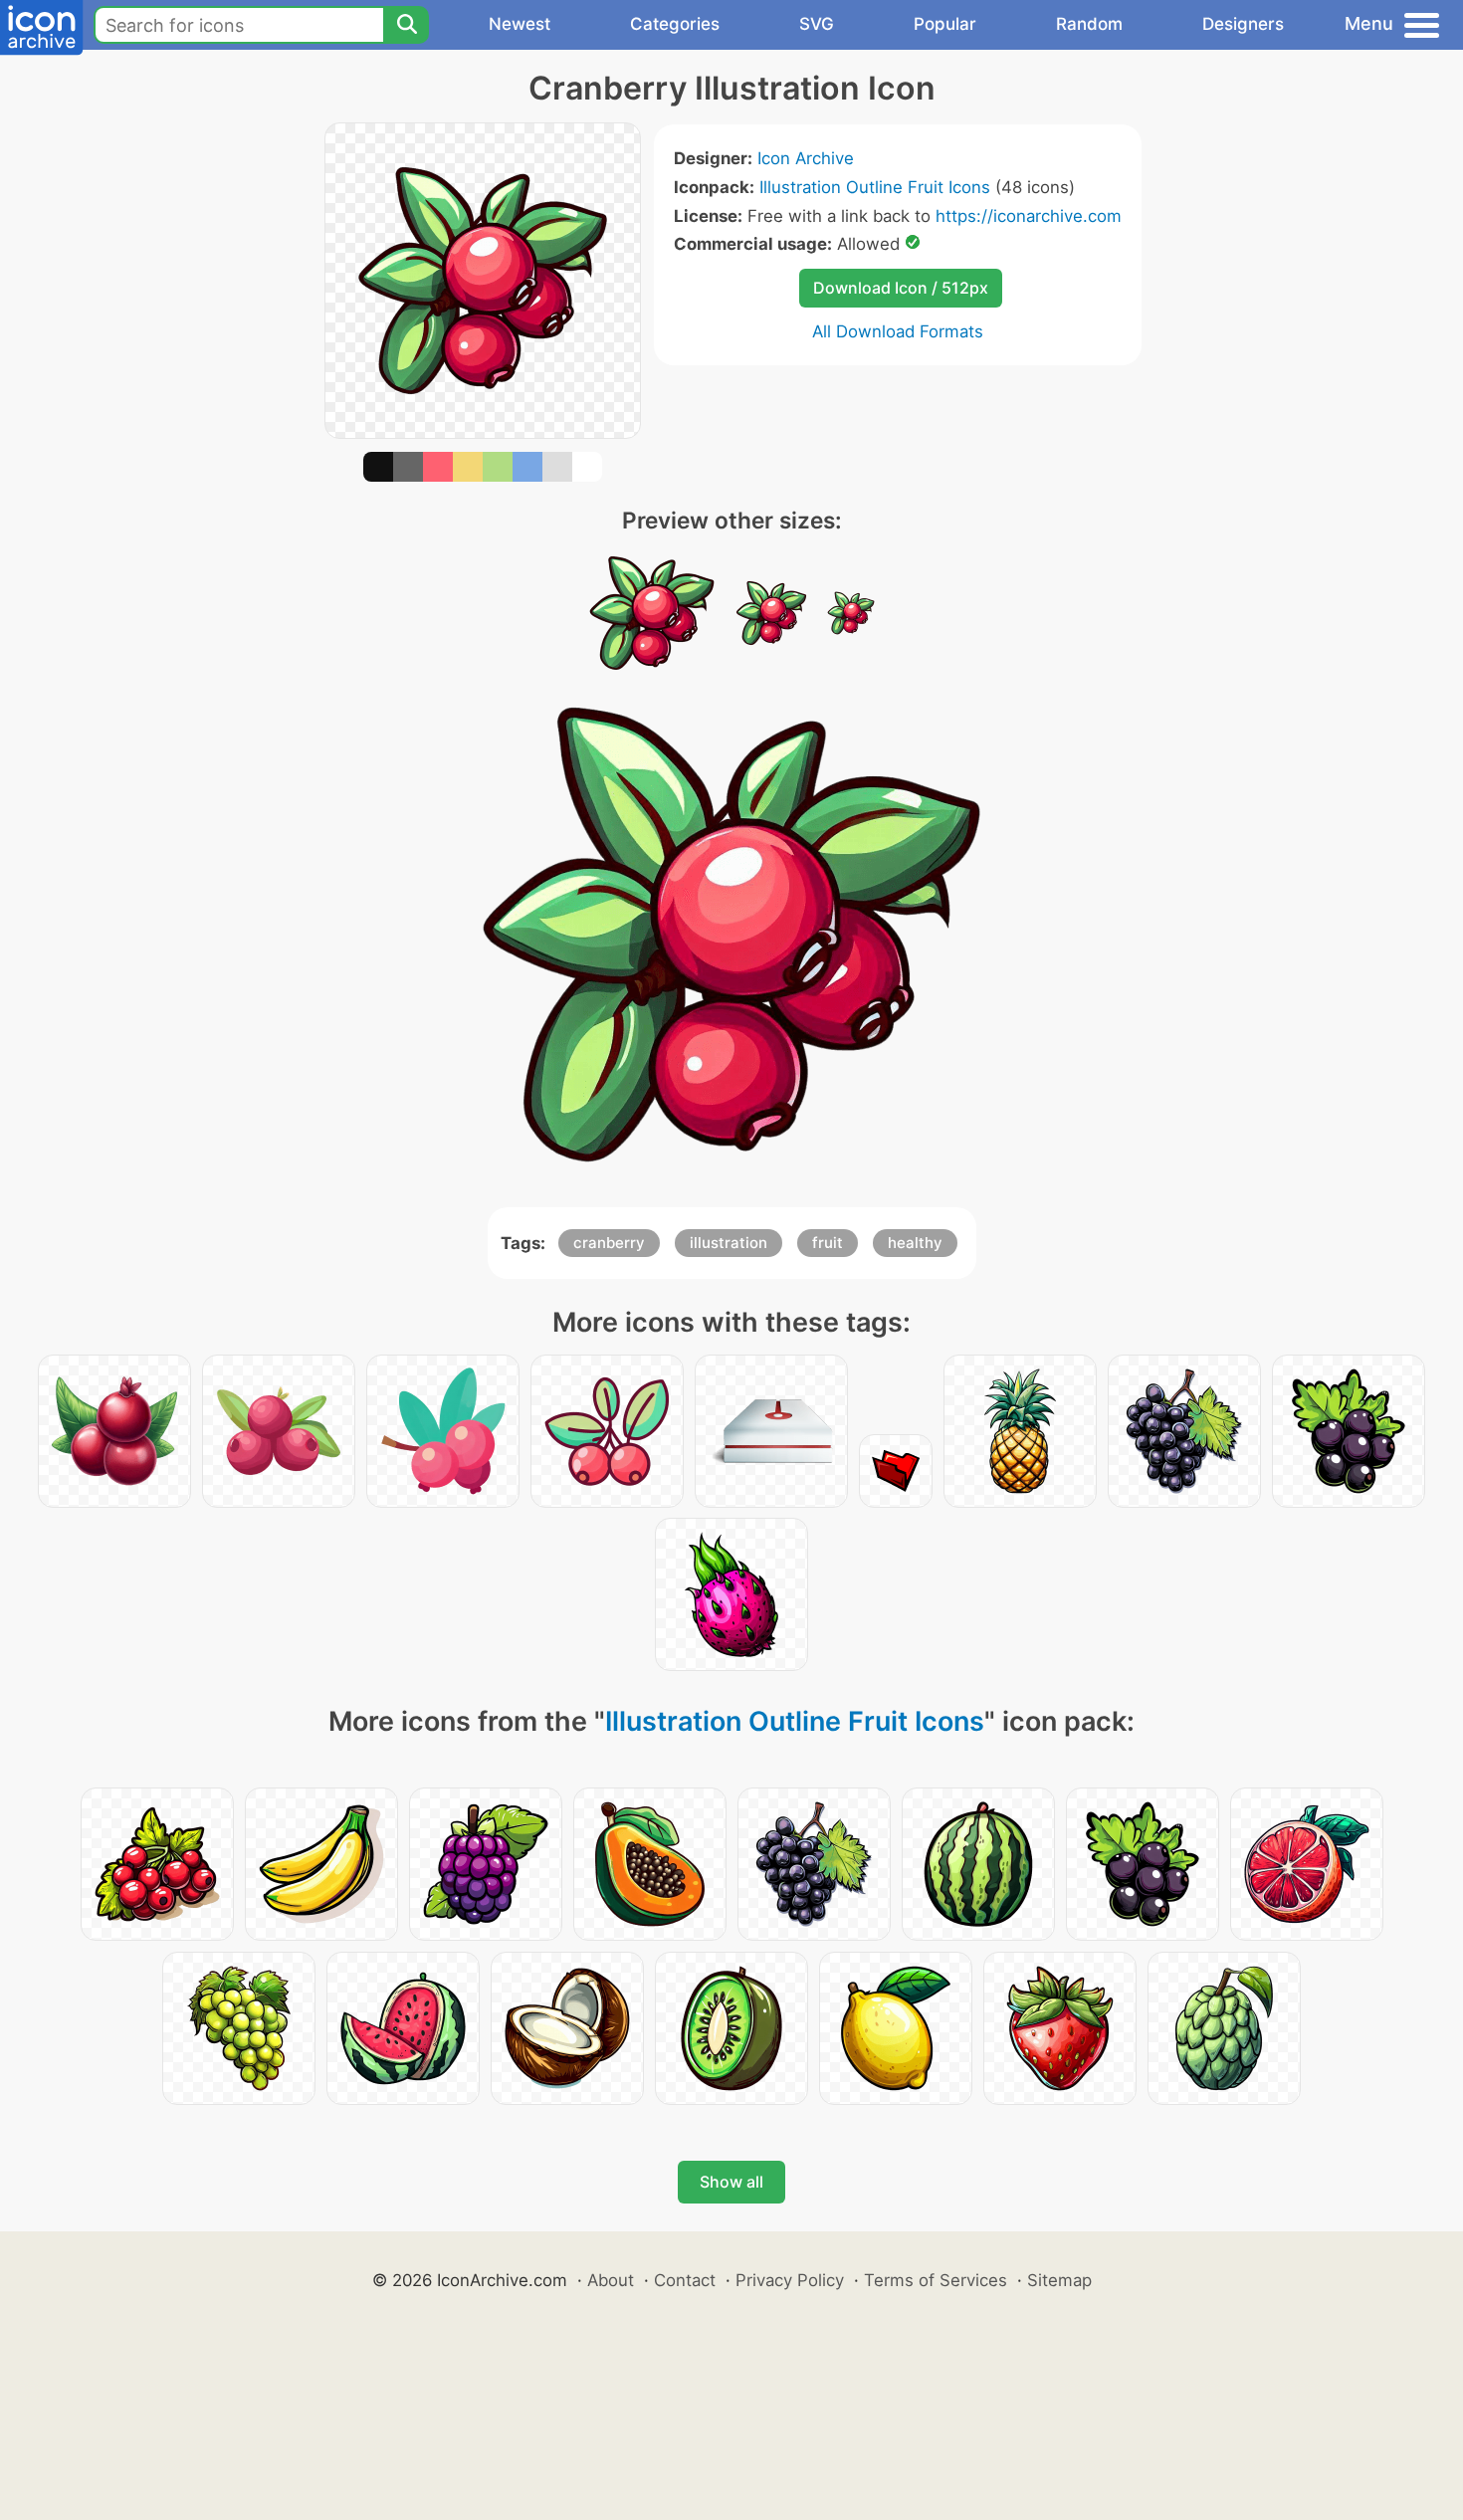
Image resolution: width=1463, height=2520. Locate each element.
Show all (731, 2182)
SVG (817, 24)
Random (1089, 24)
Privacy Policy (790, 2280)
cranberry (609, 1243)
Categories (675, 24)
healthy (915, 1243)
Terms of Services (936, 2280)
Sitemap (1059, 2280)
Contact (685, 2280)
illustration (729, 1243)
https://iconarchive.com (1029, 216)
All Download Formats (898, 331)
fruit (828, 1243)
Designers (1243, 24)
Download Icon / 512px (901, 288)
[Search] (406, 25)
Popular (945, 24)
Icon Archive (806, 158)
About (611, 2280)
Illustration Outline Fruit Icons (875, 187)
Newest (520, 24)
